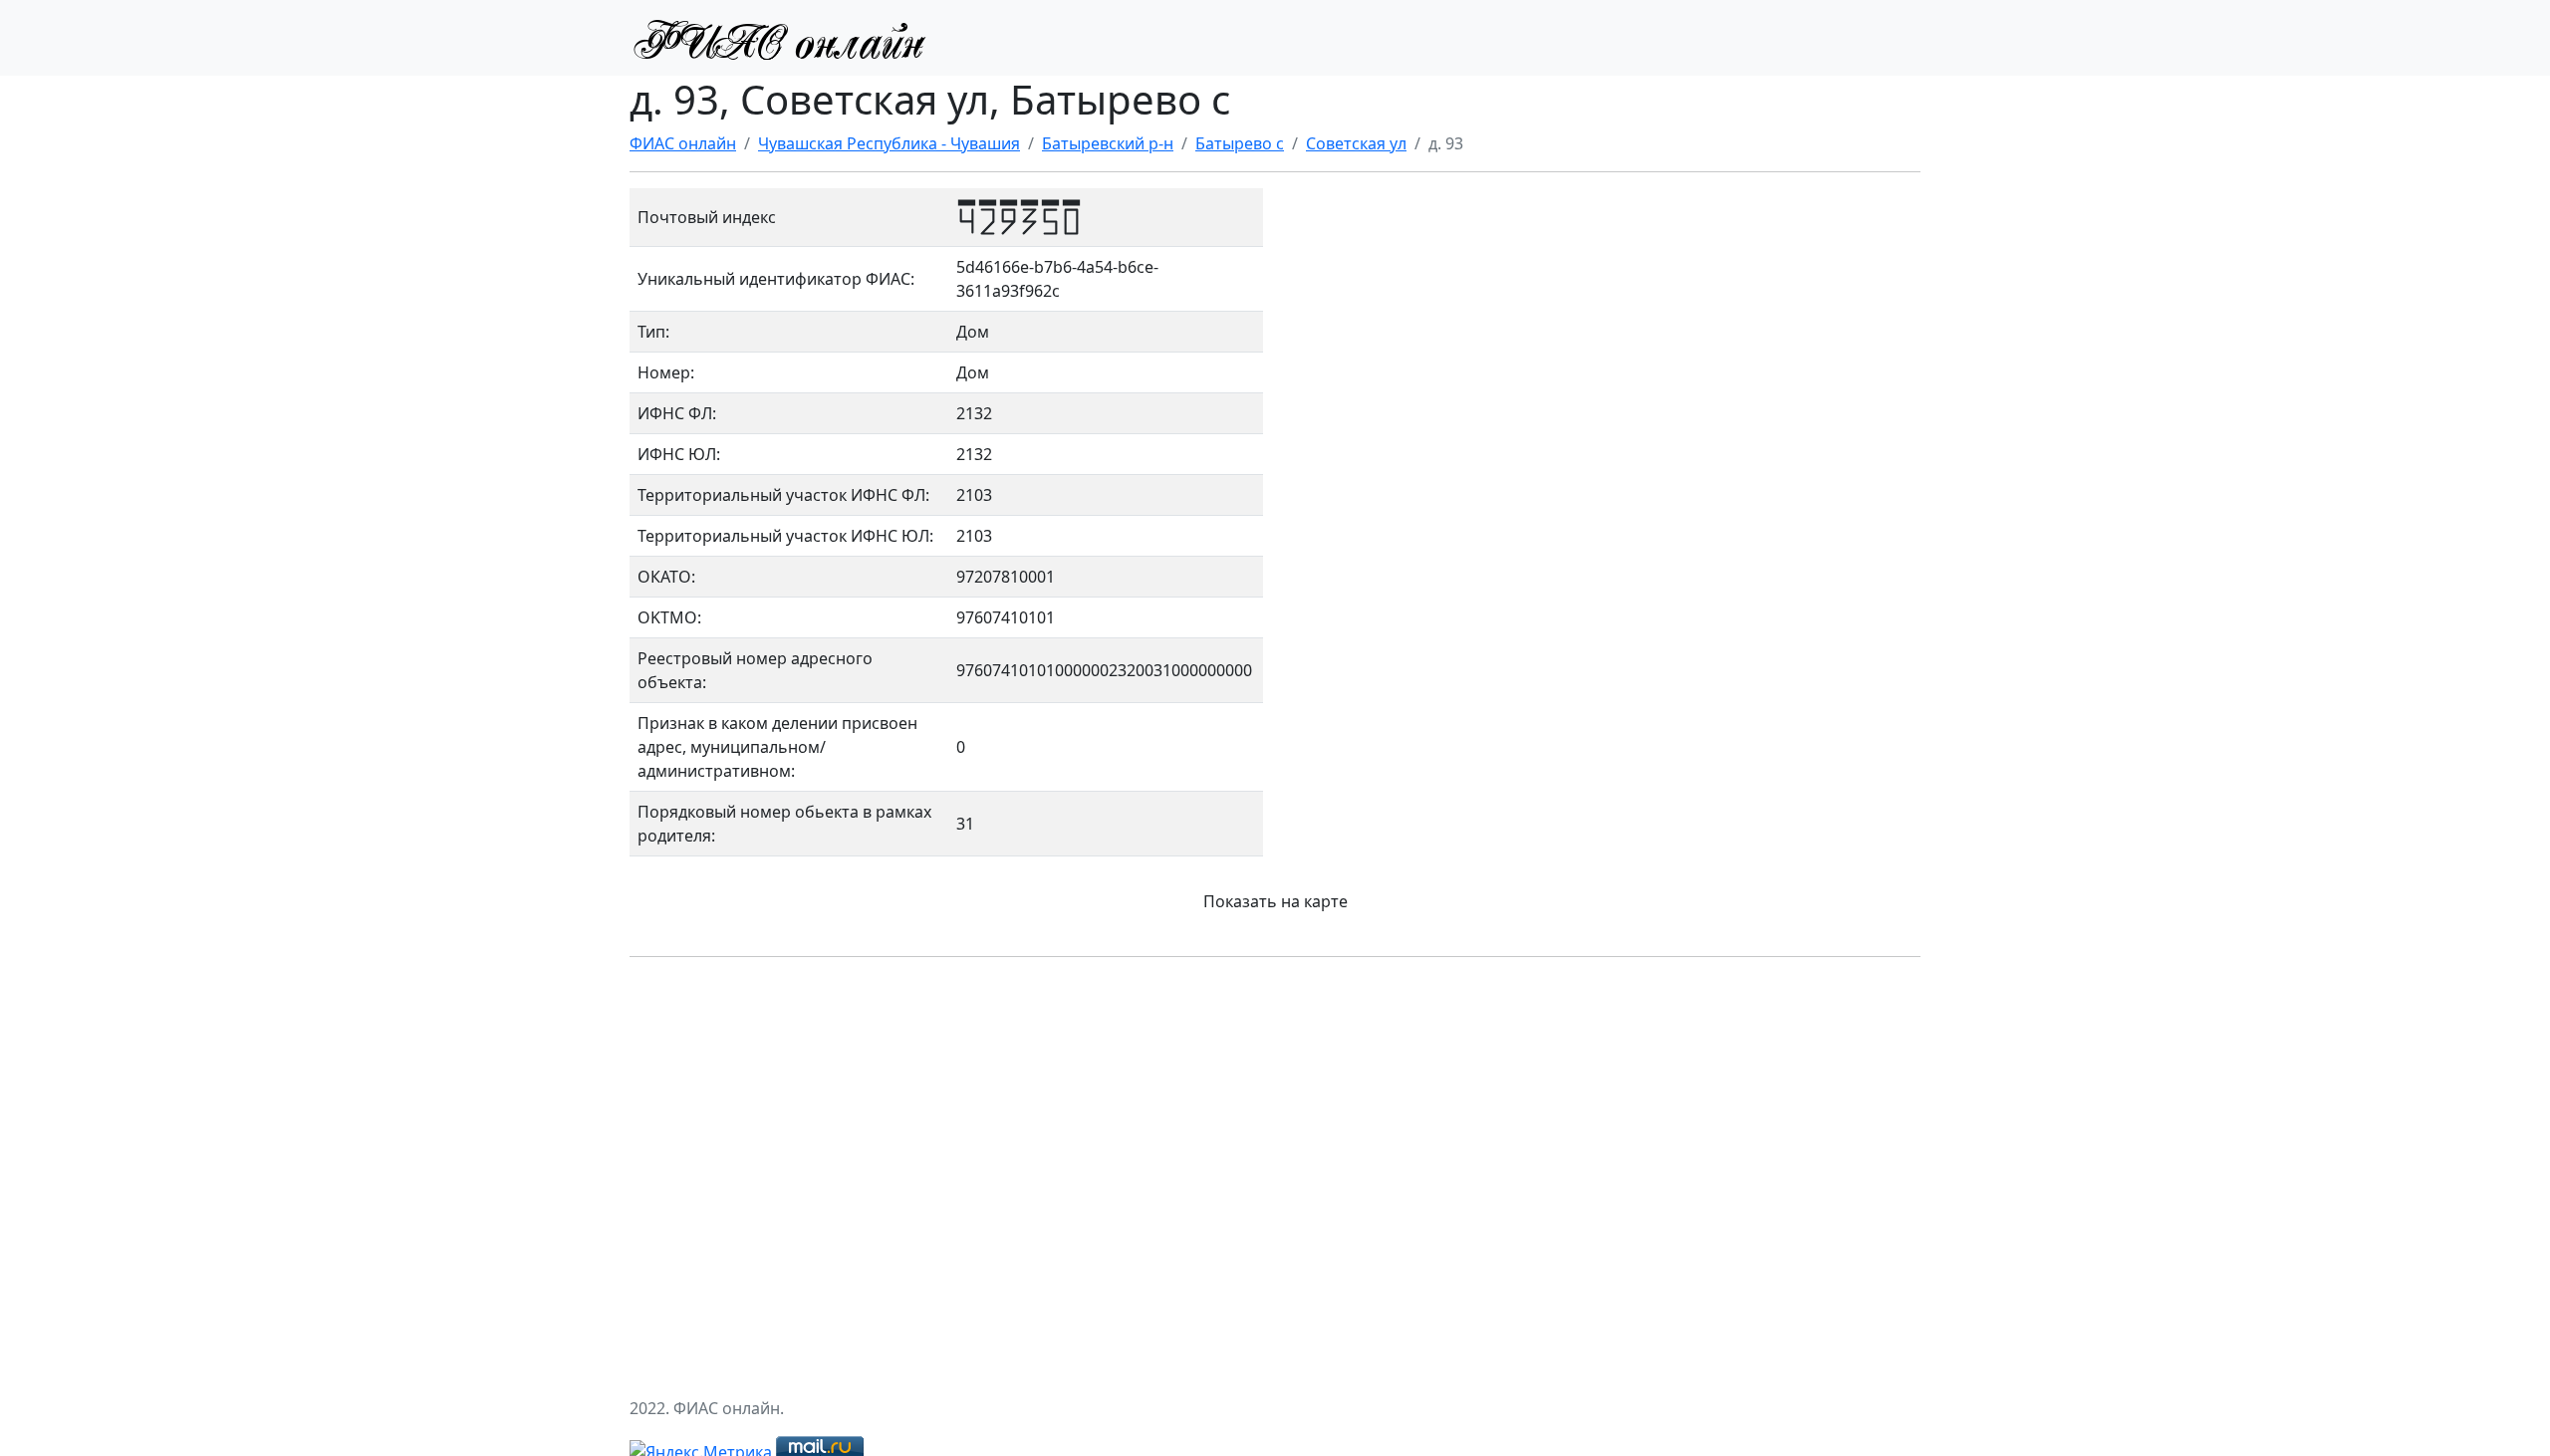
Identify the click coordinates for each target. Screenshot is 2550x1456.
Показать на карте (1275, 901)
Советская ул (1356, 143)
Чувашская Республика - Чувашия (889, 143)
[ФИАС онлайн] (779, 38)
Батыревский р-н (1108, 143)
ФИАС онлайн (683, 143)
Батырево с (1240, 143)
